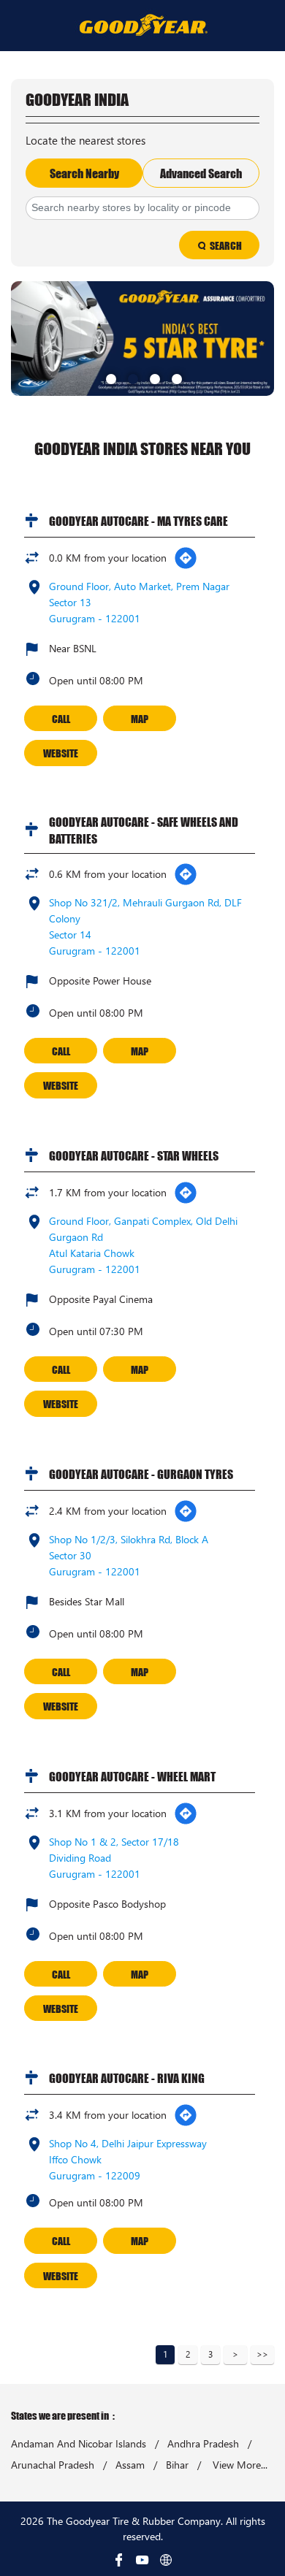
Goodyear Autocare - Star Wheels (134, 1155)
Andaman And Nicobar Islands (79, 2444)
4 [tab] (175, 378)
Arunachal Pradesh (53, 2465)
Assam (130, 2465)
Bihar (177, 2465)
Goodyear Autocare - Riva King (127, 2078)
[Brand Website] (166, 2560)
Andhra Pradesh (203, 2444)
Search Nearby (84, 173)
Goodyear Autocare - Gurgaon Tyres (141, 1474)
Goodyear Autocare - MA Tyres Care (138, 521)
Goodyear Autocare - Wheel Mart (132, 1776)
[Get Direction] (186, 558)
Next (235, 2355)
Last (262, 2355)
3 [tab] (153, 378)
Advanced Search (201, 173)
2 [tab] (132, 378)
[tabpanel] (142, 338)
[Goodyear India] (143, 24)
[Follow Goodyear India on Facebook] (119, 2560)
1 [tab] (110, 378)
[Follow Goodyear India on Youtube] (142, 2560)
